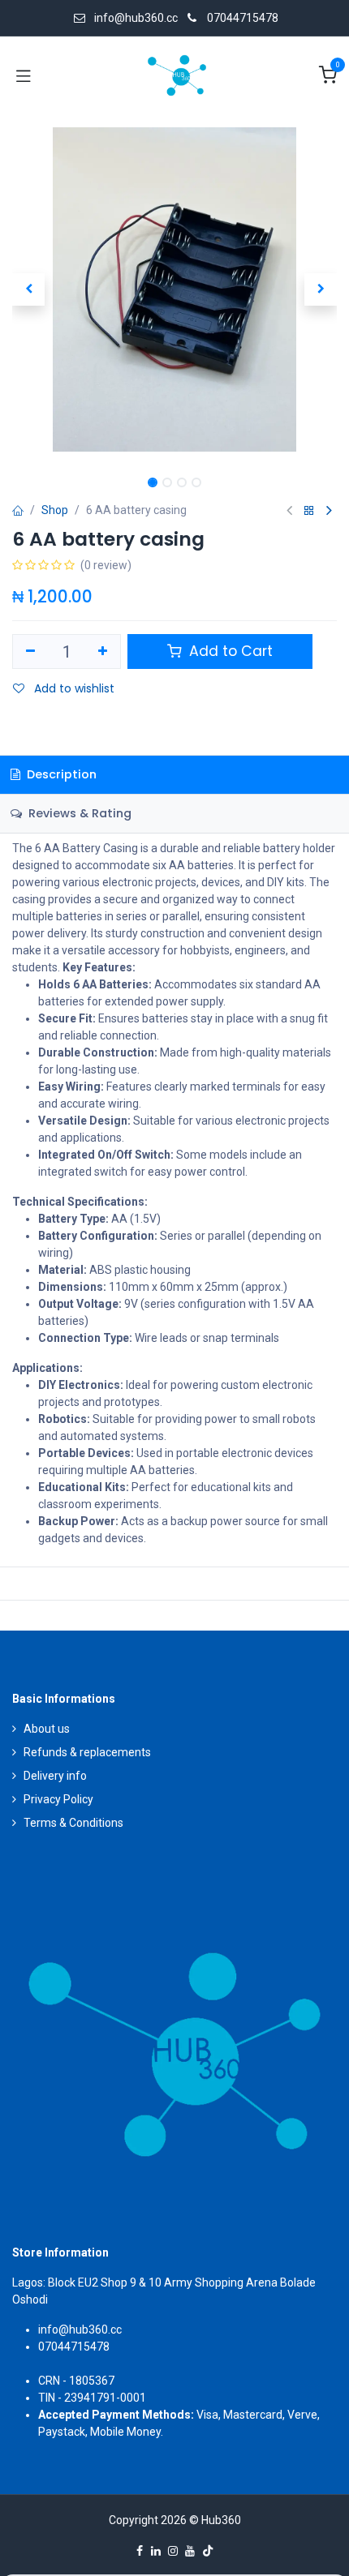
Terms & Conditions (73, 1823)
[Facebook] (140, 2551)
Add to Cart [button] (229, 651)
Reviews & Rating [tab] (78, 813)
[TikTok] (208, 2551)
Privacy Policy (58, 1799)
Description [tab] (60, 774)
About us (47, 1729)
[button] (28, 289)
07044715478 (243, 18)
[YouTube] (190, 2551)
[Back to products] (309, 511)
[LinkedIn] (156, 2551)
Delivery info (55, 1776)
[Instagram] (173, 2551)
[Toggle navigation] (24, 75)
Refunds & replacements (87, 1752)
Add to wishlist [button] (73, 688)
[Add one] (103, 652)
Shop (55, 510)
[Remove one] (30, 652)
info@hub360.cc (80, 2330)
